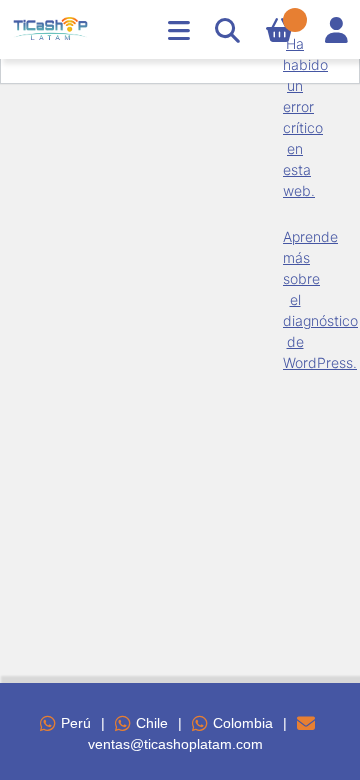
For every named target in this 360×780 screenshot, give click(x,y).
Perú (76, 723)
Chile (152, 723)
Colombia (243, 723)
